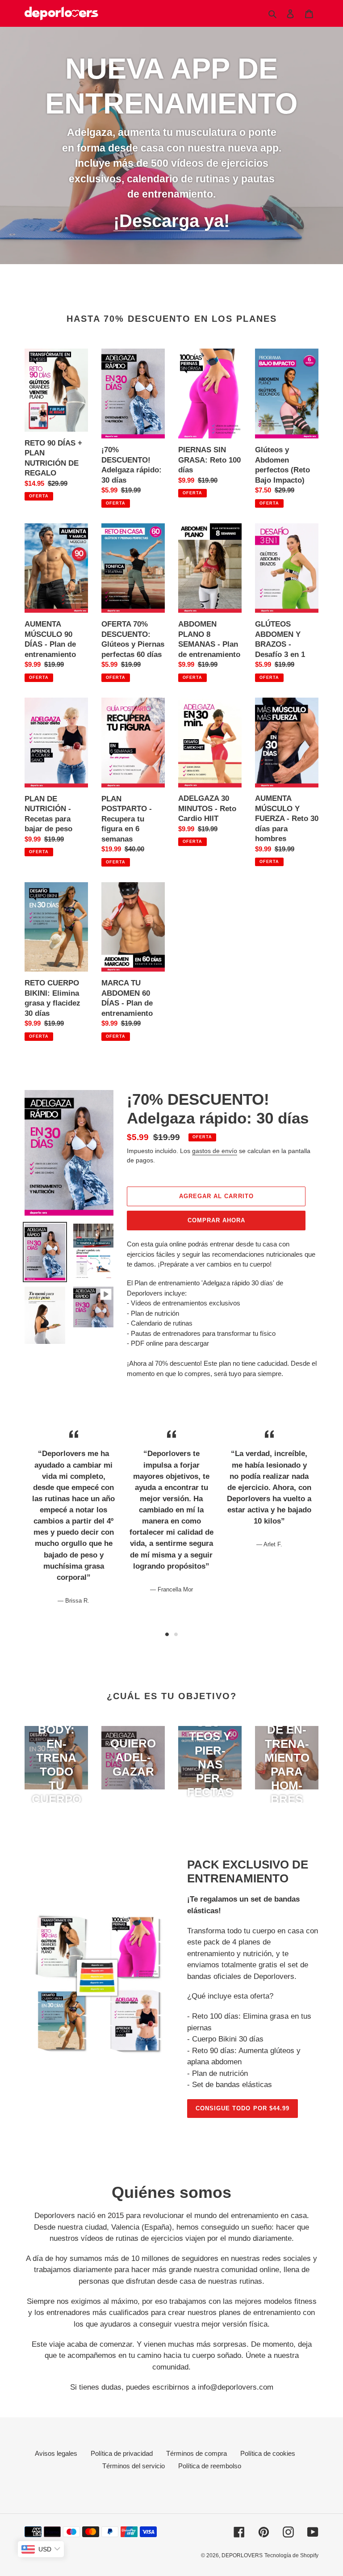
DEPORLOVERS (242, 2555)
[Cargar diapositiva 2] (176, 1634)
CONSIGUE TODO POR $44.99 (243, 2108)
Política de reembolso (210, 2466)
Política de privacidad (122, 2453)
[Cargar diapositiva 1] (167, 1634)
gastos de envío (215, 1151)
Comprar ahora (217, 1220)
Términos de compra (197, 2453)
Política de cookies (268, 2453)
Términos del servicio (134, 2466)
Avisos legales (56, 2453)
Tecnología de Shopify (291, 2555)
